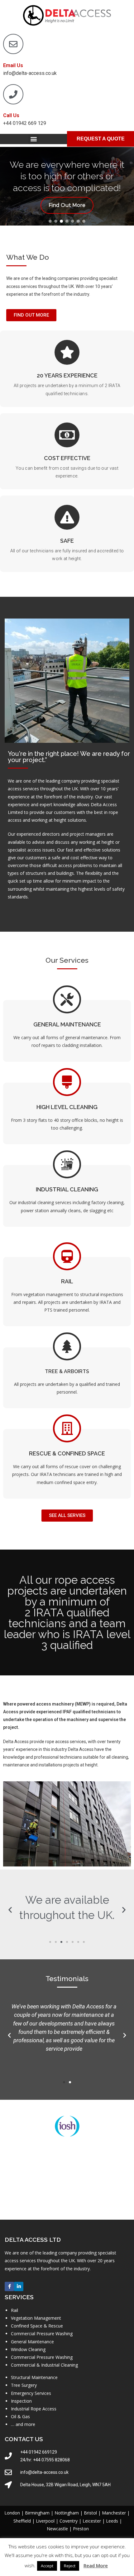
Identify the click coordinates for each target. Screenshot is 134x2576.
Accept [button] (47, 2566)
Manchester (114, 2513)
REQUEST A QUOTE (101, 139)
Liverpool (45, 2521)
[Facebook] (9, 2286)
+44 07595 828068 (51, 2460)
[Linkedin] (19, 2286)
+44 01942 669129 (39, 2452)
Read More (96, 2565)
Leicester (92, 2521)
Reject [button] (70, 2566)
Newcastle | (60, 2529)
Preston (81, 2529)
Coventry (69, 2521)
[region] (67, 186)
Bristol (90, 2513)
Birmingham (37, 2513)
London (12, 2513)
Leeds (112, 2521)
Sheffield (22, 2521)
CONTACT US (24, 2439)
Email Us (13, 65)
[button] (33, 139)
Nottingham (67, 2513)
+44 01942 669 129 (25, 123)
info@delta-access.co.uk (30, 73)
